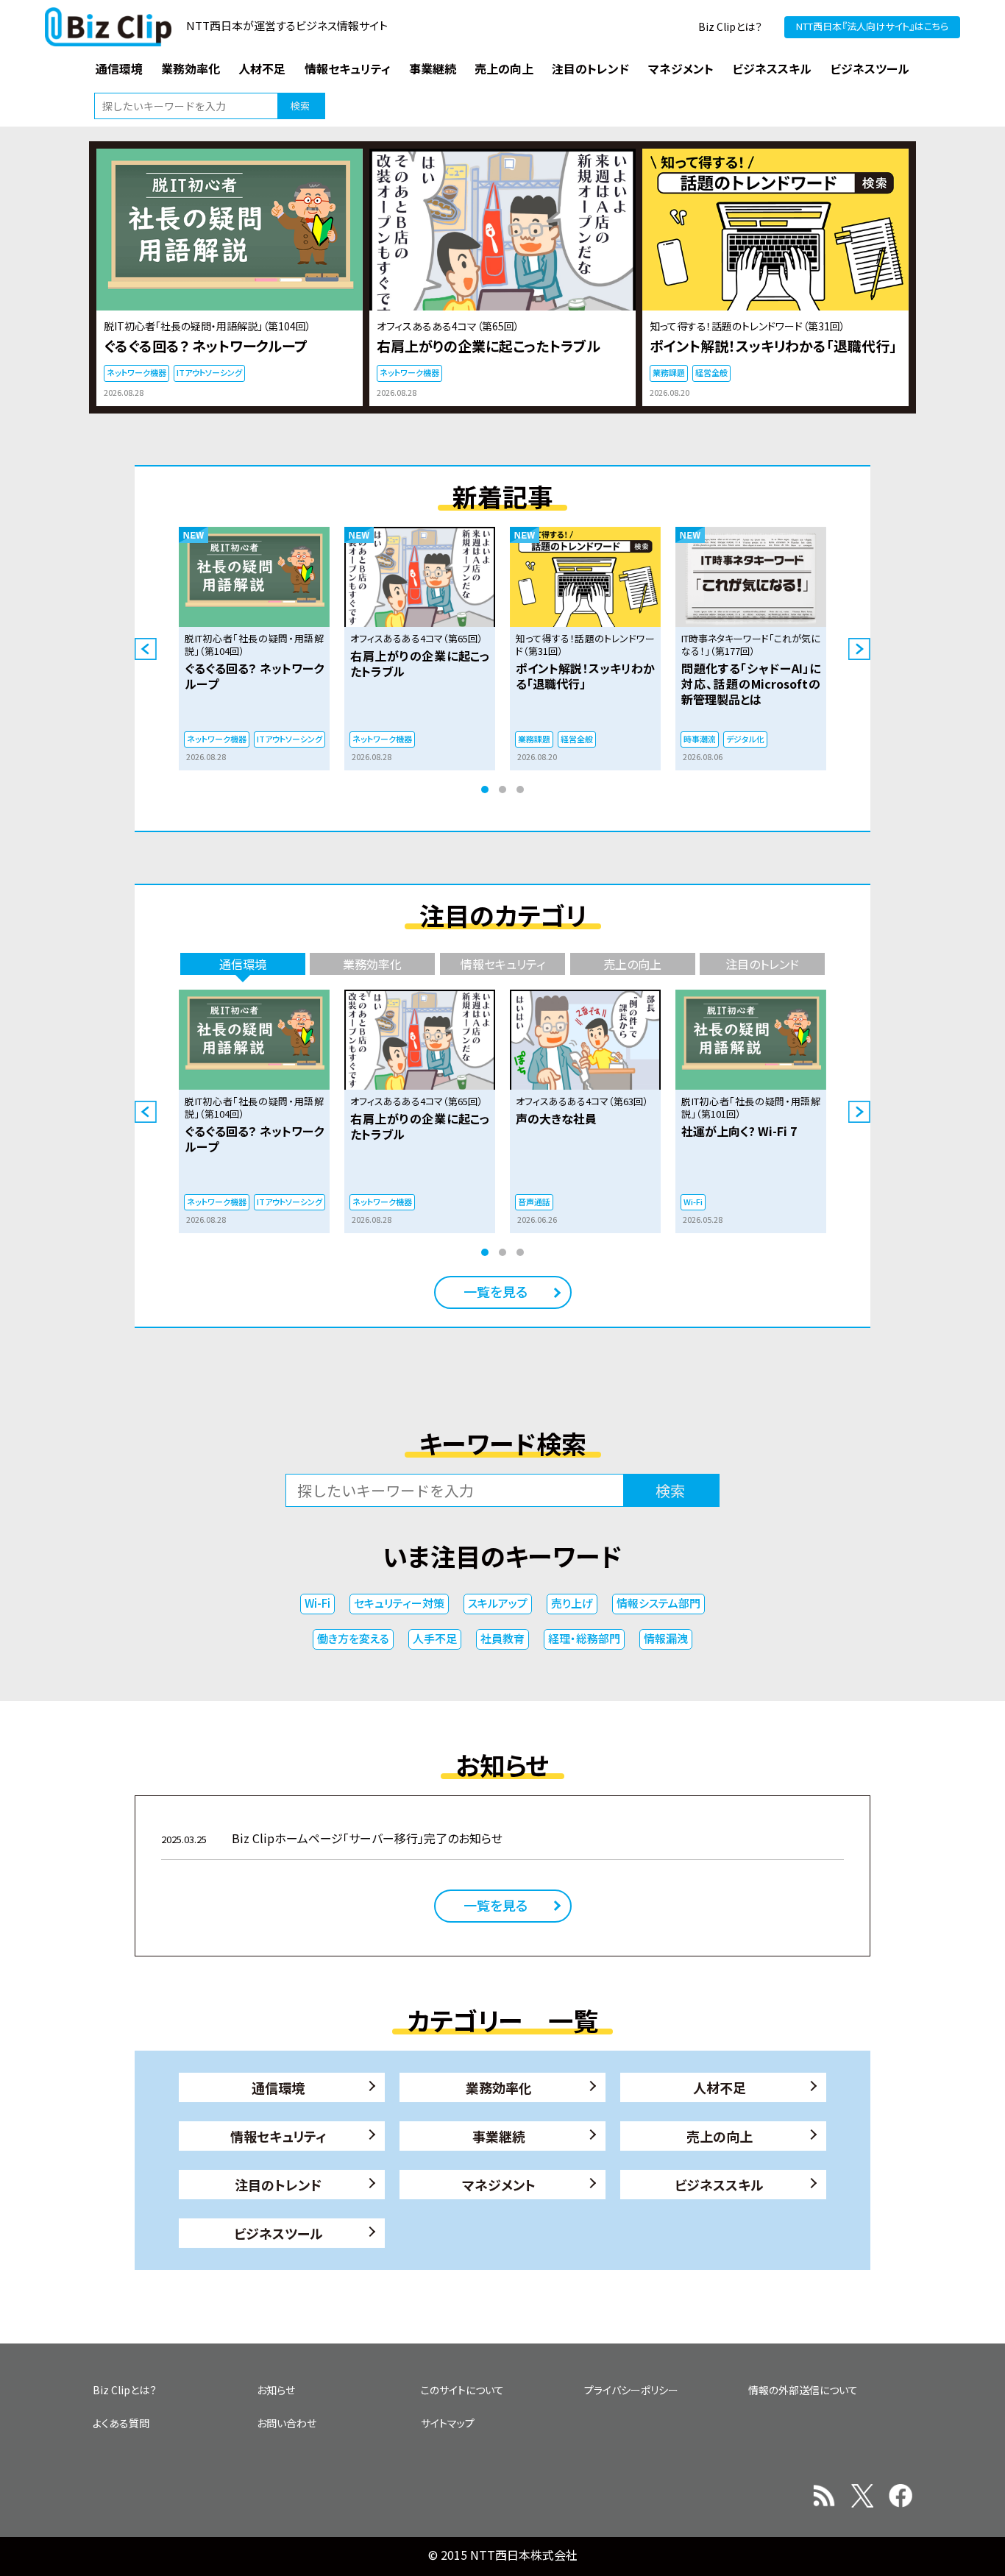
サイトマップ (448, 2423)
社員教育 (502, 1638)
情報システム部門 (658, 1603)
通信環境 (278, 2087)
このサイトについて (462, 2390)
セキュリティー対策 (399, 1603)
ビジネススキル (719, 2185)
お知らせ (276, 2390)
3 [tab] (520, 790)
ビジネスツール (278, 2233)
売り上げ (572, 1603)
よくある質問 (121, 2423)
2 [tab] (502, 790)
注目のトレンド (278, 2185)
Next (859, 649)
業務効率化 (499, 2087)
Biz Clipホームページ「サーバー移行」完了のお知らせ (332, 1838)
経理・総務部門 (584, 1638)
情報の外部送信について (803, 2390)
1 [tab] (485, 790)
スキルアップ (498, 1603)
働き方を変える (353, 1638)
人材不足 (720, 2087)
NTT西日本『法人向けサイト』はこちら (872, 26)
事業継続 (499, 2136)
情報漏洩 (666, 1638)
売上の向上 (720, 2136)
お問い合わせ (287, 2423)
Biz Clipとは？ (730, 26)
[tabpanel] (254, 649)
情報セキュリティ (278, 2136)
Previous (146, 649)
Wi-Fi (317, 1603)
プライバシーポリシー (631, 2390)
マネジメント (499, 2185)
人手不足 (435, 1638)
